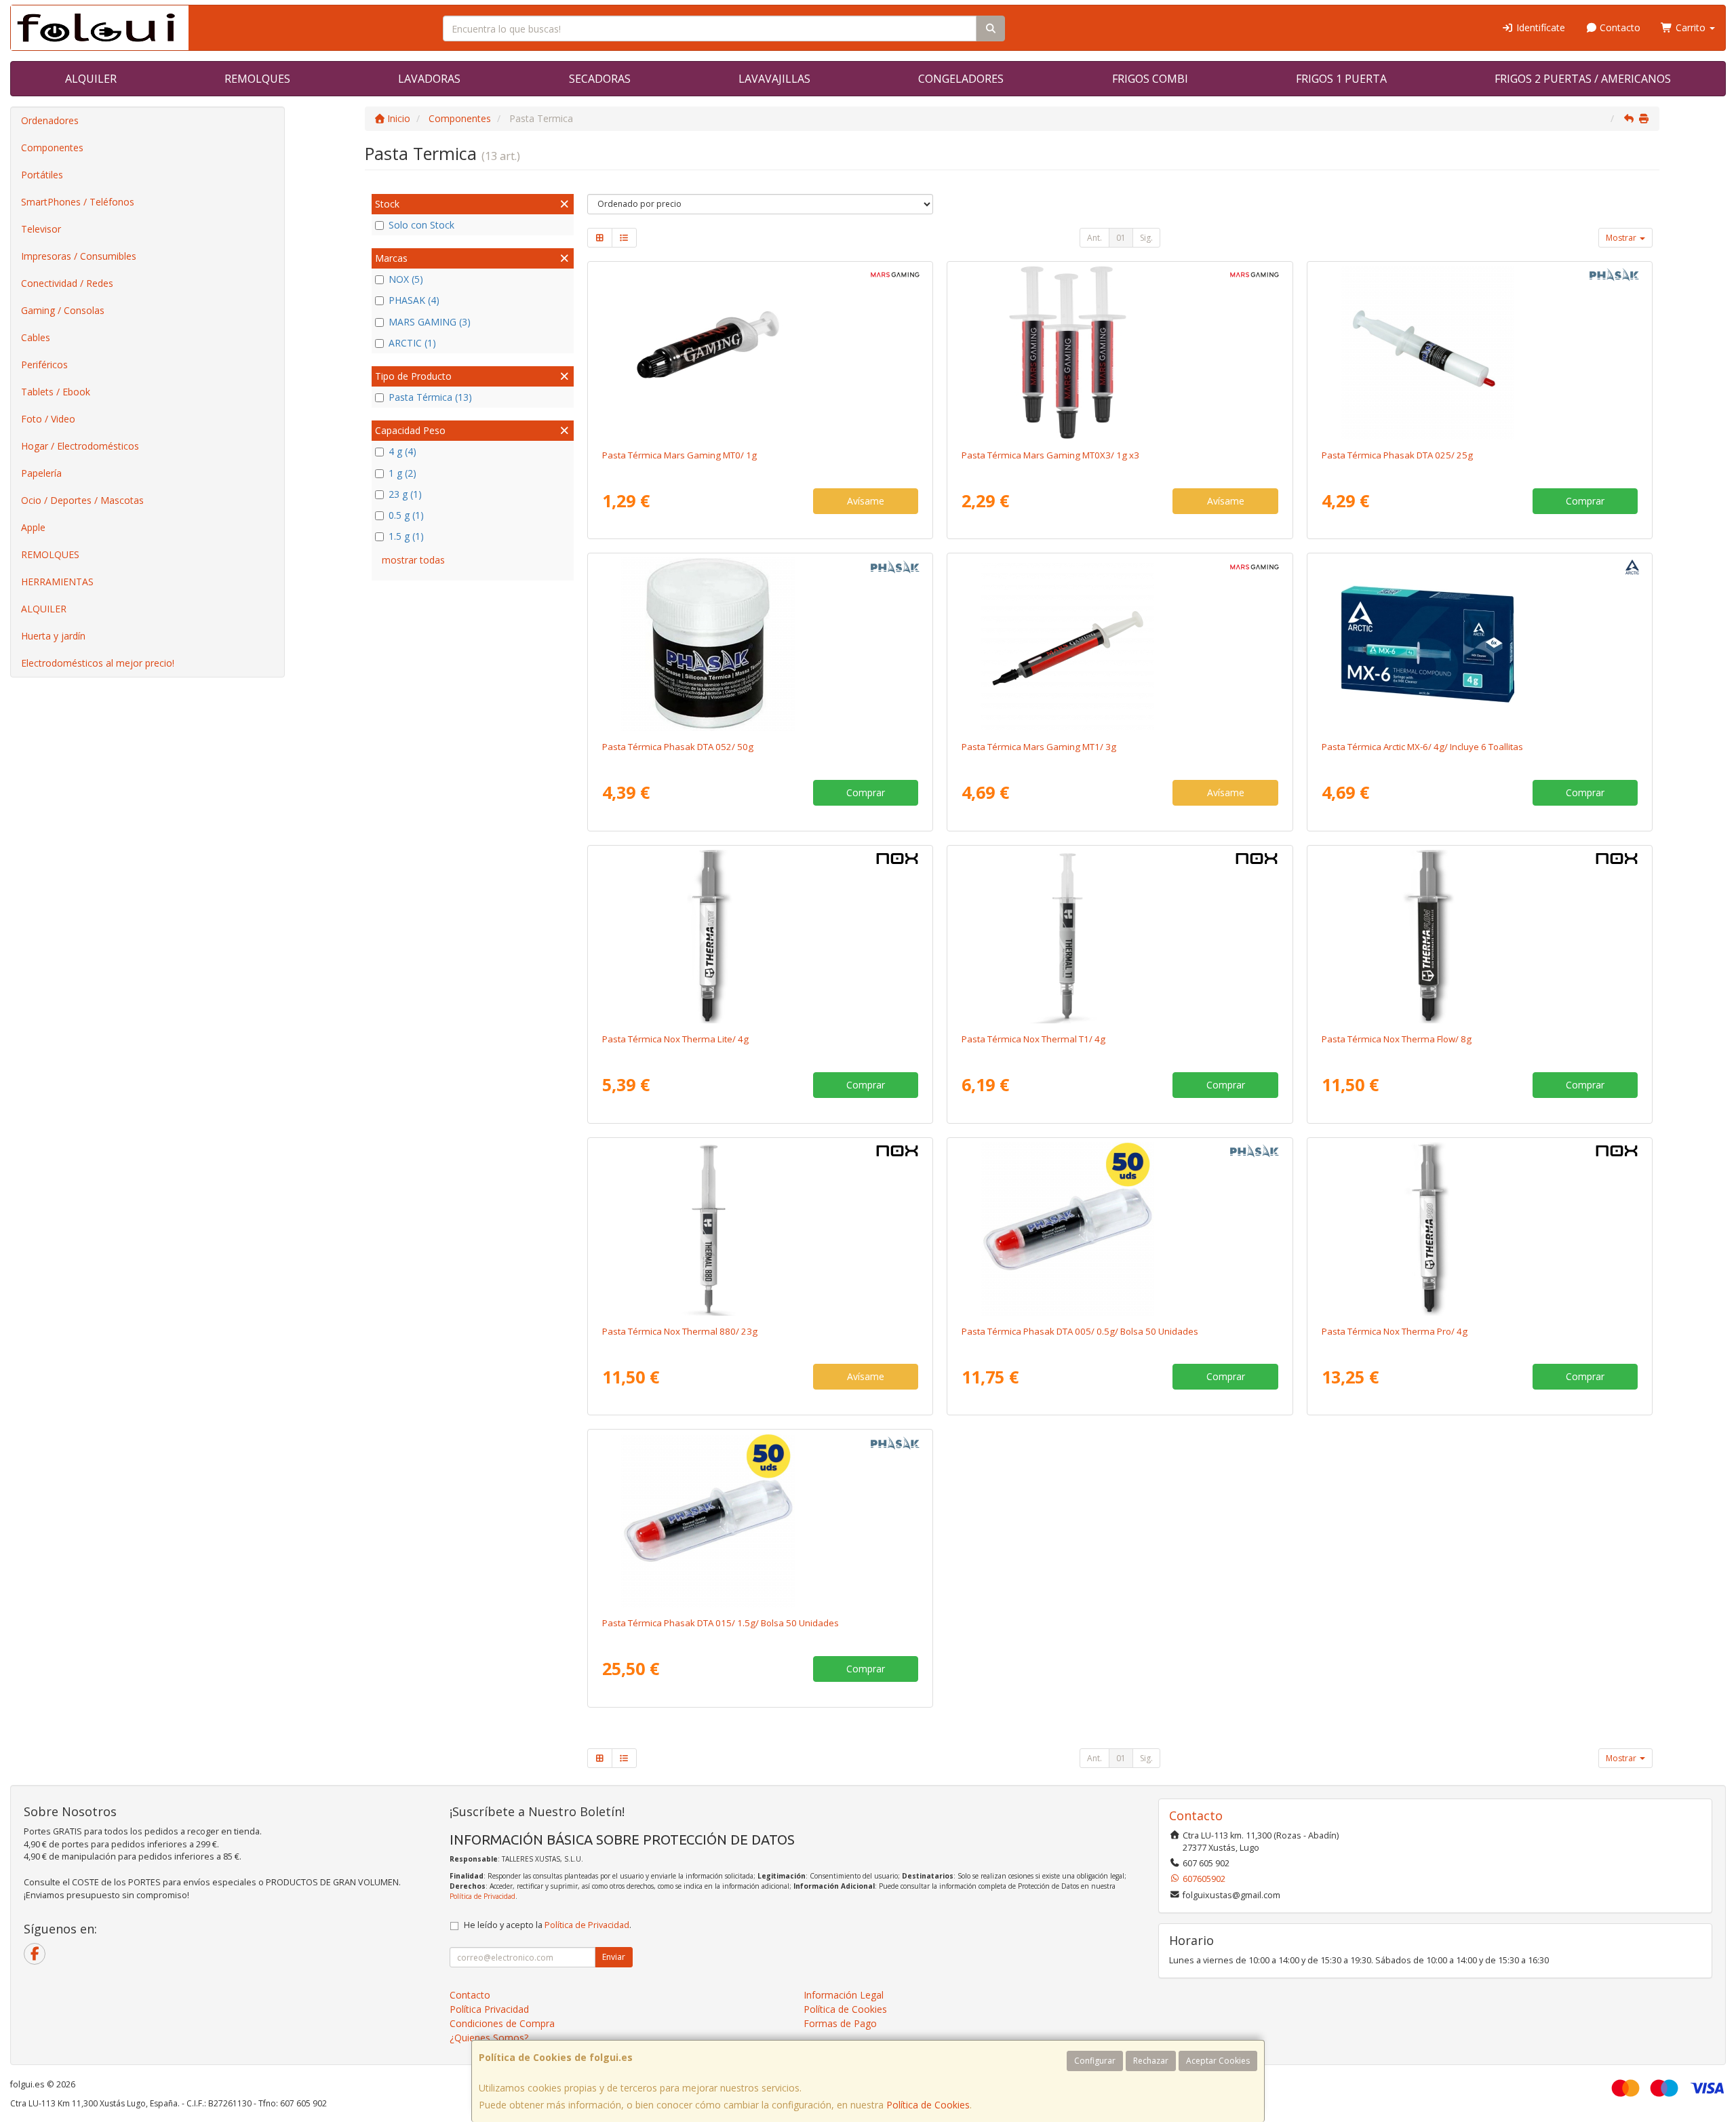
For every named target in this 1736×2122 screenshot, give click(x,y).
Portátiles (42, 175)
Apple (33, 527)
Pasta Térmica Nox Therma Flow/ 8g (1397, 1039)
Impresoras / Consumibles (79, 256)
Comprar (1585, 501)
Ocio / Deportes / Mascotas (82, 500)
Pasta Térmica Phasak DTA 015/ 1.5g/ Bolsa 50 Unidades (721, 1623)
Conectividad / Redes (67, 283)
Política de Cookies (928, 2105)
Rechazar (1151, 2061)
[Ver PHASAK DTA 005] (1120, 1229)
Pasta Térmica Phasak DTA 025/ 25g (1397, 455)
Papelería (41, 473)
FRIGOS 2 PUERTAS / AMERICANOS (1583, 79)
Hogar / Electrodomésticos (80, 446)
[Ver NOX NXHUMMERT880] (760, 1229)
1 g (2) (402, 473)
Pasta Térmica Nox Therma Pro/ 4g (1395, 1331)
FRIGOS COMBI (1150, 79)
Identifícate (1539, 27)
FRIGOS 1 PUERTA (1341, 79)
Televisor (41, 229)
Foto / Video (48, 419)
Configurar (1095, 2061)
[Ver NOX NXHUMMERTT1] (1120, 937)
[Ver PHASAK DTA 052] (760, 644)
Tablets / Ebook (56, 392)
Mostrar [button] (1622, 238)
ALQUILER (91, 79)
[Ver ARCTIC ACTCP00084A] (1480, 644)
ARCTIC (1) (412, 343)
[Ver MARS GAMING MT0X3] (1120, 353)
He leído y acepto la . (548, 1925)
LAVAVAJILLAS (774, 79)
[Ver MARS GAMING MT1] (1120, 644)
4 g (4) (402, 451)
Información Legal (844, 1995)
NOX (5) (406, 279)
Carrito (1691, 27)
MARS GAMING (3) (430, 322)
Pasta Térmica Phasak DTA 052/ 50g (678, 747)
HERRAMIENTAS (57, 582)
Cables (36, 337)
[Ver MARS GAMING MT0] (760, 353)
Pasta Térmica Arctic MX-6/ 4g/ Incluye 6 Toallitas (1422, 747)
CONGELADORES (961, 79)
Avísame (866, 501)
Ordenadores (50, 120)
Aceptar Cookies (1218, 2061)
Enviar (614, 1957)
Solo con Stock (421, 225)
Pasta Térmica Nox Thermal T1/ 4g (1033, 1039)
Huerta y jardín (53, 636)
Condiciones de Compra (502, 2023)
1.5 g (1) (406, 536)
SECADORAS (600, 79)
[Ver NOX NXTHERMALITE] (760, 937)
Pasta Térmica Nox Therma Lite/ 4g (675, 1039)
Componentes (52, 148)
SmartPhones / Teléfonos (78, 202)
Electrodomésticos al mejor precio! (98, 663)
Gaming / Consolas (63, 310)
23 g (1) (405, 494)
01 (1121, 238)
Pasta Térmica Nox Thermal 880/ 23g (680, 1331)
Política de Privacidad (482, 1896)
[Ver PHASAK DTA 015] (760, 1520)
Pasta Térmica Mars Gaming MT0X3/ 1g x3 (1050, 455)
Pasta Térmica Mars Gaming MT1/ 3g (1039, 747)
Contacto (1619, 27)
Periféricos (44, 365)
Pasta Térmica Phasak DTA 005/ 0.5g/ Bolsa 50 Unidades (1080, 1331)
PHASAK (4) (414, 300)
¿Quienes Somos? (489, 2038)
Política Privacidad (489, 2009)
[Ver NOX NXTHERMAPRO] (1480, 1229)
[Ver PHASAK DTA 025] (1480, 353)
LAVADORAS (429, 79)
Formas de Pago (840, 2023)
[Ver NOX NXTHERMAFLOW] (1480, 937)
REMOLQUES (257, 79)
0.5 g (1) (406, 515)
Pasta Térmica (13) (430, 397)
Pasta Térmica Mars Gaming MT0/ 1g (679, 455)
